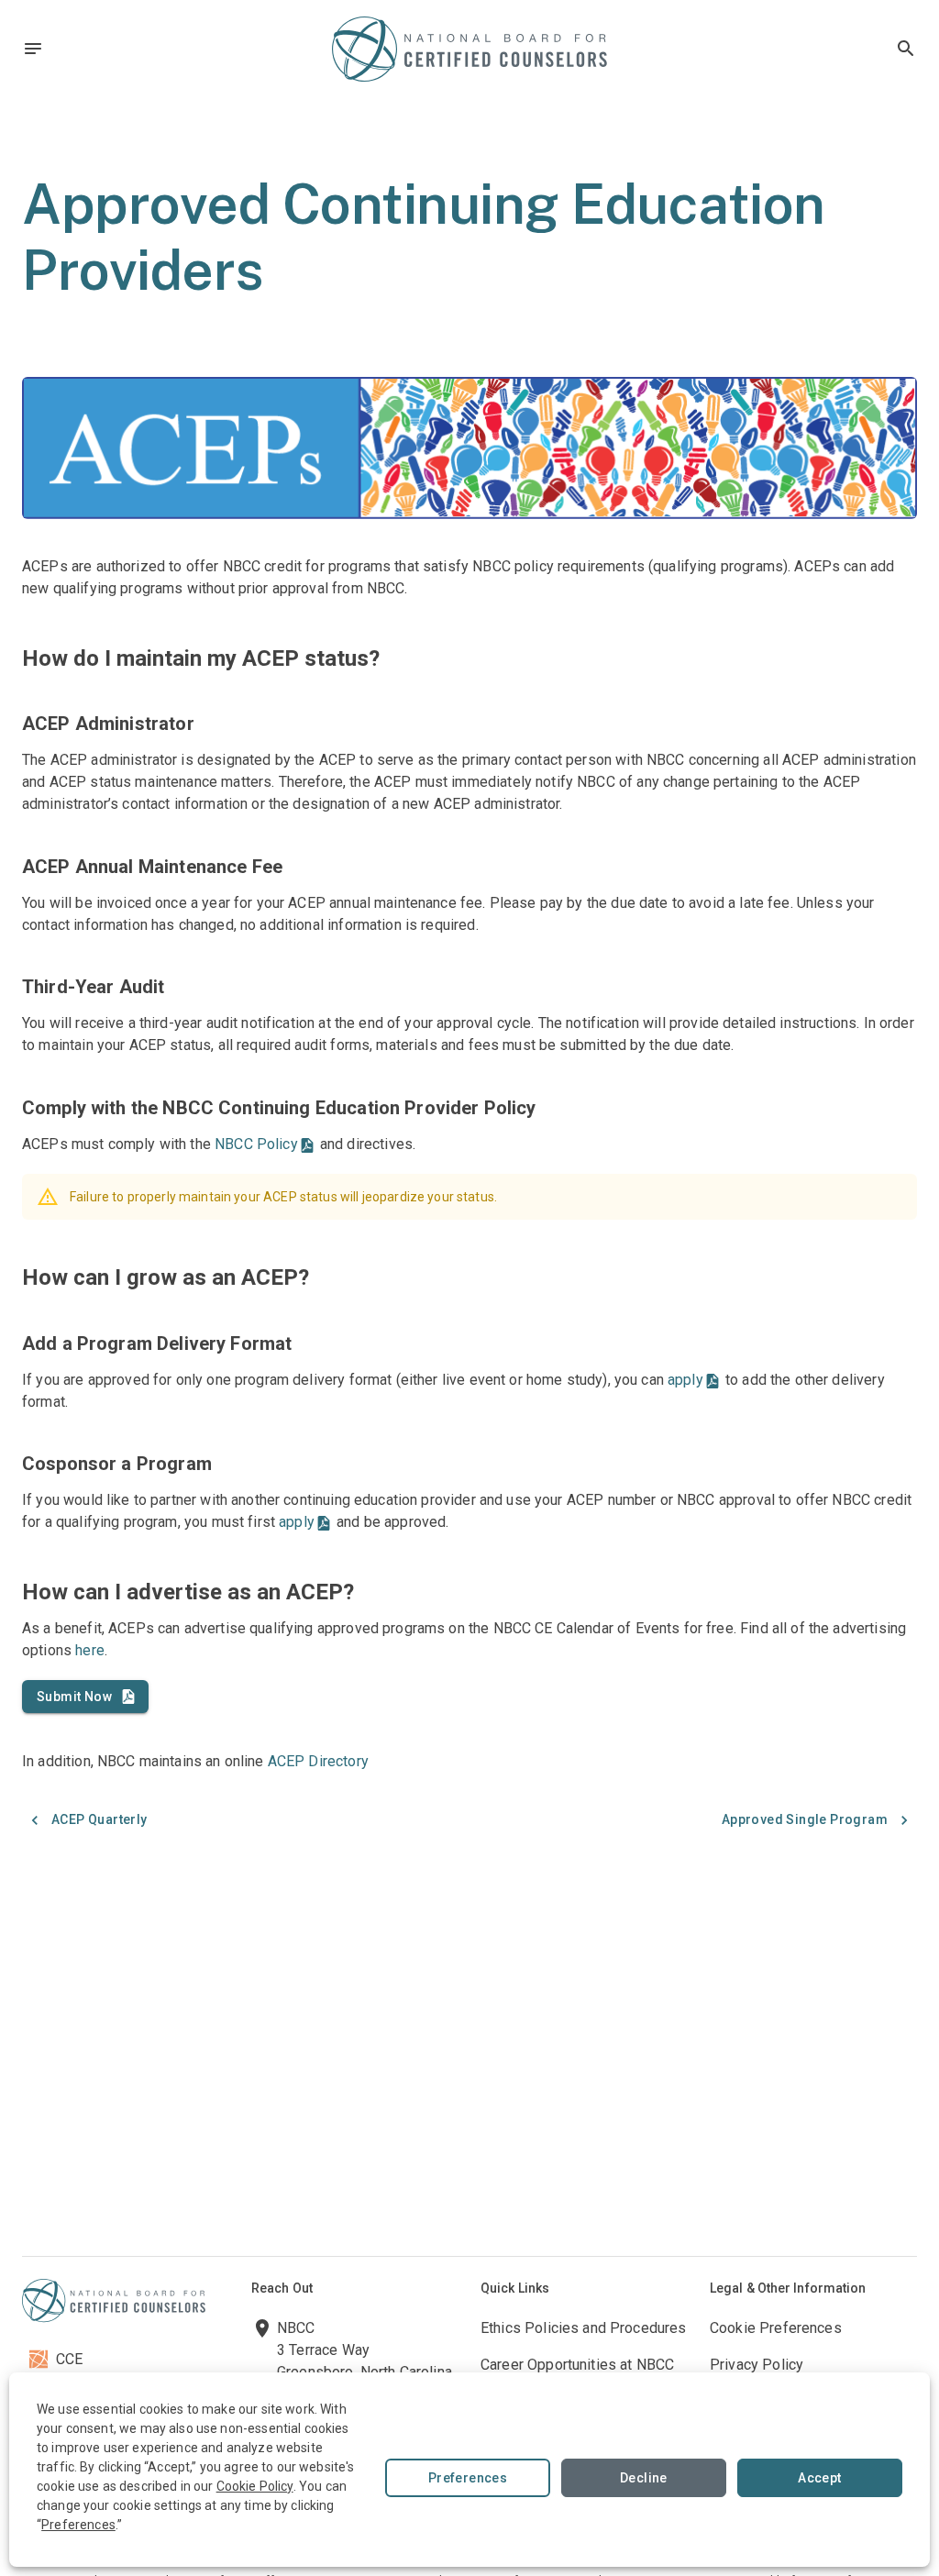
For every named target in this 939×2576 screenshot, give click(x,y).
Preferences (468, 2478)
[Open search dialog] (906, 49)
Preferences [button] (78, 2525)
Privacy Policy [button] (757, 2365)
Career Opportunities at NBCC (577, 2365)
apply (685, 1380)
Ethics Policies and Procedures (584, 2328)
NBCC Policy (256, 1144)
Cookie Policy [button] (255, 2486)
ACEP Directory (318, 1761)
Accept (819, 2478)
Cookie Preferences (776, 2328)
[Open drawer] (33, 49)
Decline (644, 2478)
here (90, 1650)
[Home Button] (469, 49)
